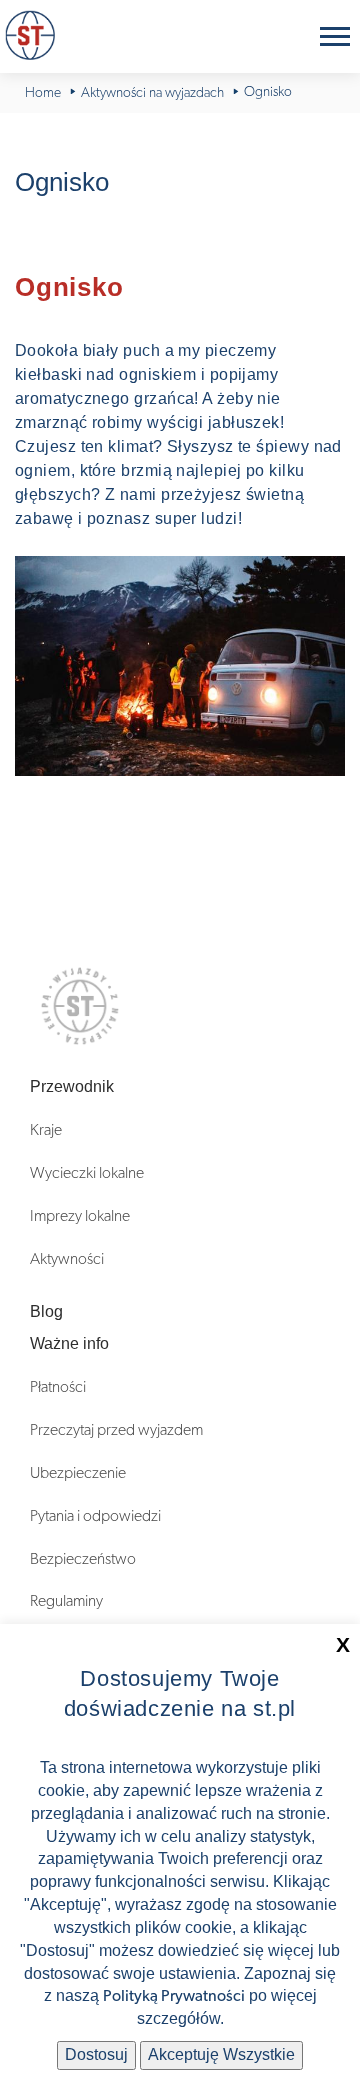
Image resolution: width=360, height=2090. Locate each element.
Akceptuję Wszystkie (221, 2054)
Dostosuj (96, 2054)
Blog (46, 1311)
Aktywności (67, 1259)
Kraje (46, 1130)
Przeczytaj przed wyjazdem (116, 1430)
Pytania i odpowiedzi (95, 1516)
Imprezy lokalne (80, 1216)
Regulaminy (66, 1601)
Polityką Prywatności (174, 1996)
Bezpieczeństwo (83, 1559)
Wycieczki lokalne (87, 1173)
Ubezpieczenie (78, 1473)
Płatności (58, 1387)
